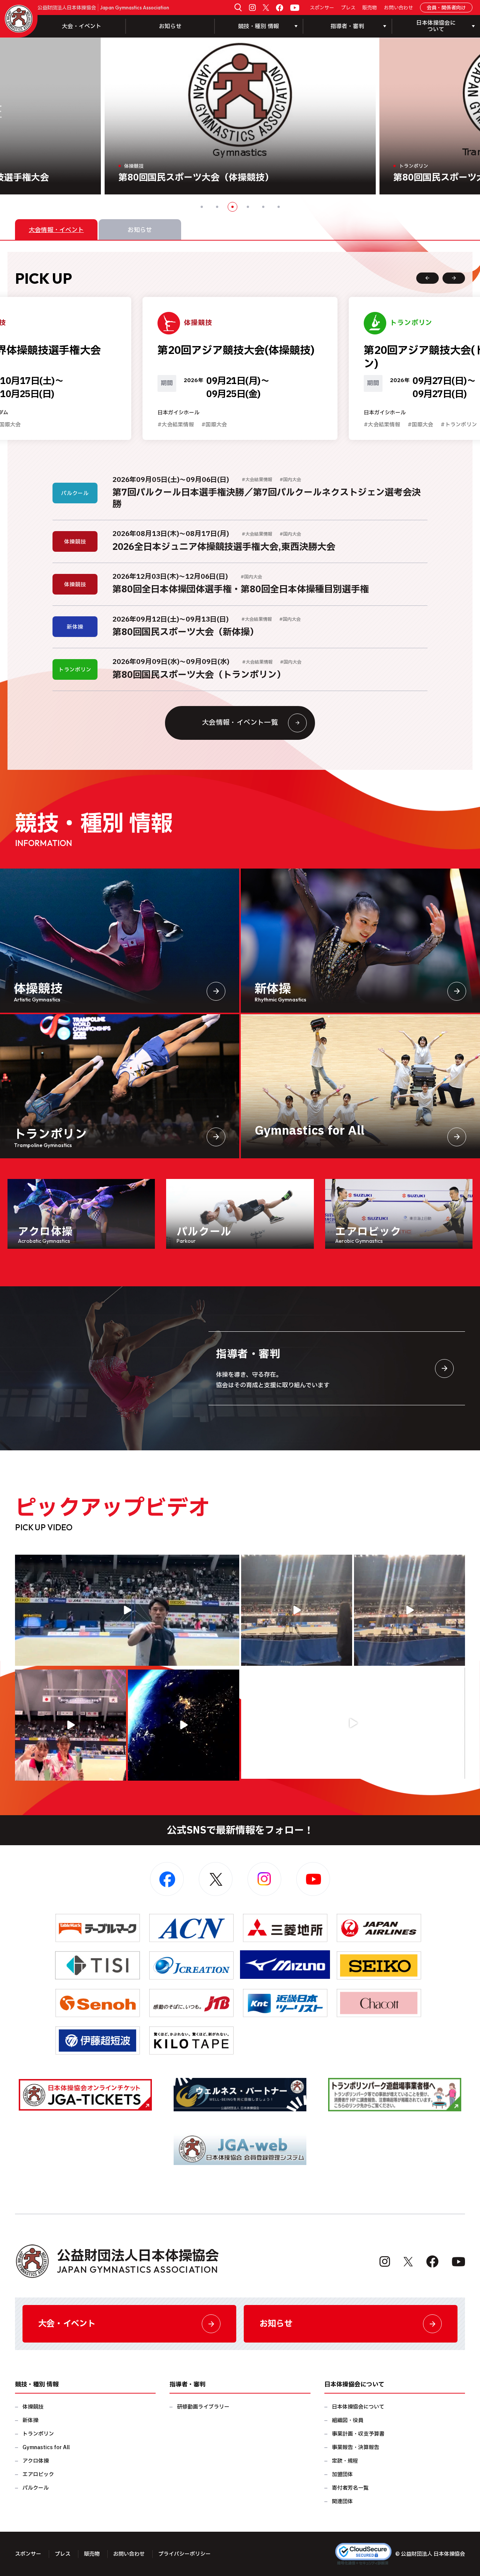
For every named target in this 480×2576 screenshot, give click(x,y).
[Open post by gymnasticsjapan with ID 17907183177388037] (183, 1725)
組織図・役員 (348, 2420)
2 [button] (217, 207)
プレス (348, 8)
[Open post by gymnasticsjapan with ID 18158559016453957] (409, 1610)
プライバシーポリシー (184, 2554)
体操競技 (33, 2407)
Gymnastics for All (46, 2447)
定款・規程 (345, 2461)
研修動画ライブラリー (203, 2407)
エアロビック (38, 2474)
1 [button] (202, 207)
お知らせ (170, 26)
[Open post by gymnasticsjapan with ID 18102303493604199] (353, 1723)
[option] (240, 116)
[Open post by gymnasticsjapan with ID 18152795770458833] (70, 1725)
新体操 (30, 2420)
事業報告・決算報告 (355, 2447)
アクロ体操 (36, 2461)
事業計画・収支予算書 (358, 2434)
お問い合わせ (399, 8)
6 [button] (279, 207)
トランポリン (38, 2434)
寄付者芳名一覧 (350, 2488)
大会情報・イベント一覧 (240, 723)
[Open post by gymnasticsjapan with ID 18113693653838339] (297, 1610)
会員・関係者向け (446, 8)
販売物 (370, 8)
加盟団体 (342, 2474)
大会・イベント (82, 26)
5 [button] (263, 207)
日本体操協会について (358, 2407)
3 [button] (232, 207)
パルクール (36, 2488)
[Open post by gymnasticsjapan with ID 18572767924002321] (127, 1610)
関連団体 (342, 2501)
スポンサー (322, 8)
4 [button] (248, 207)
